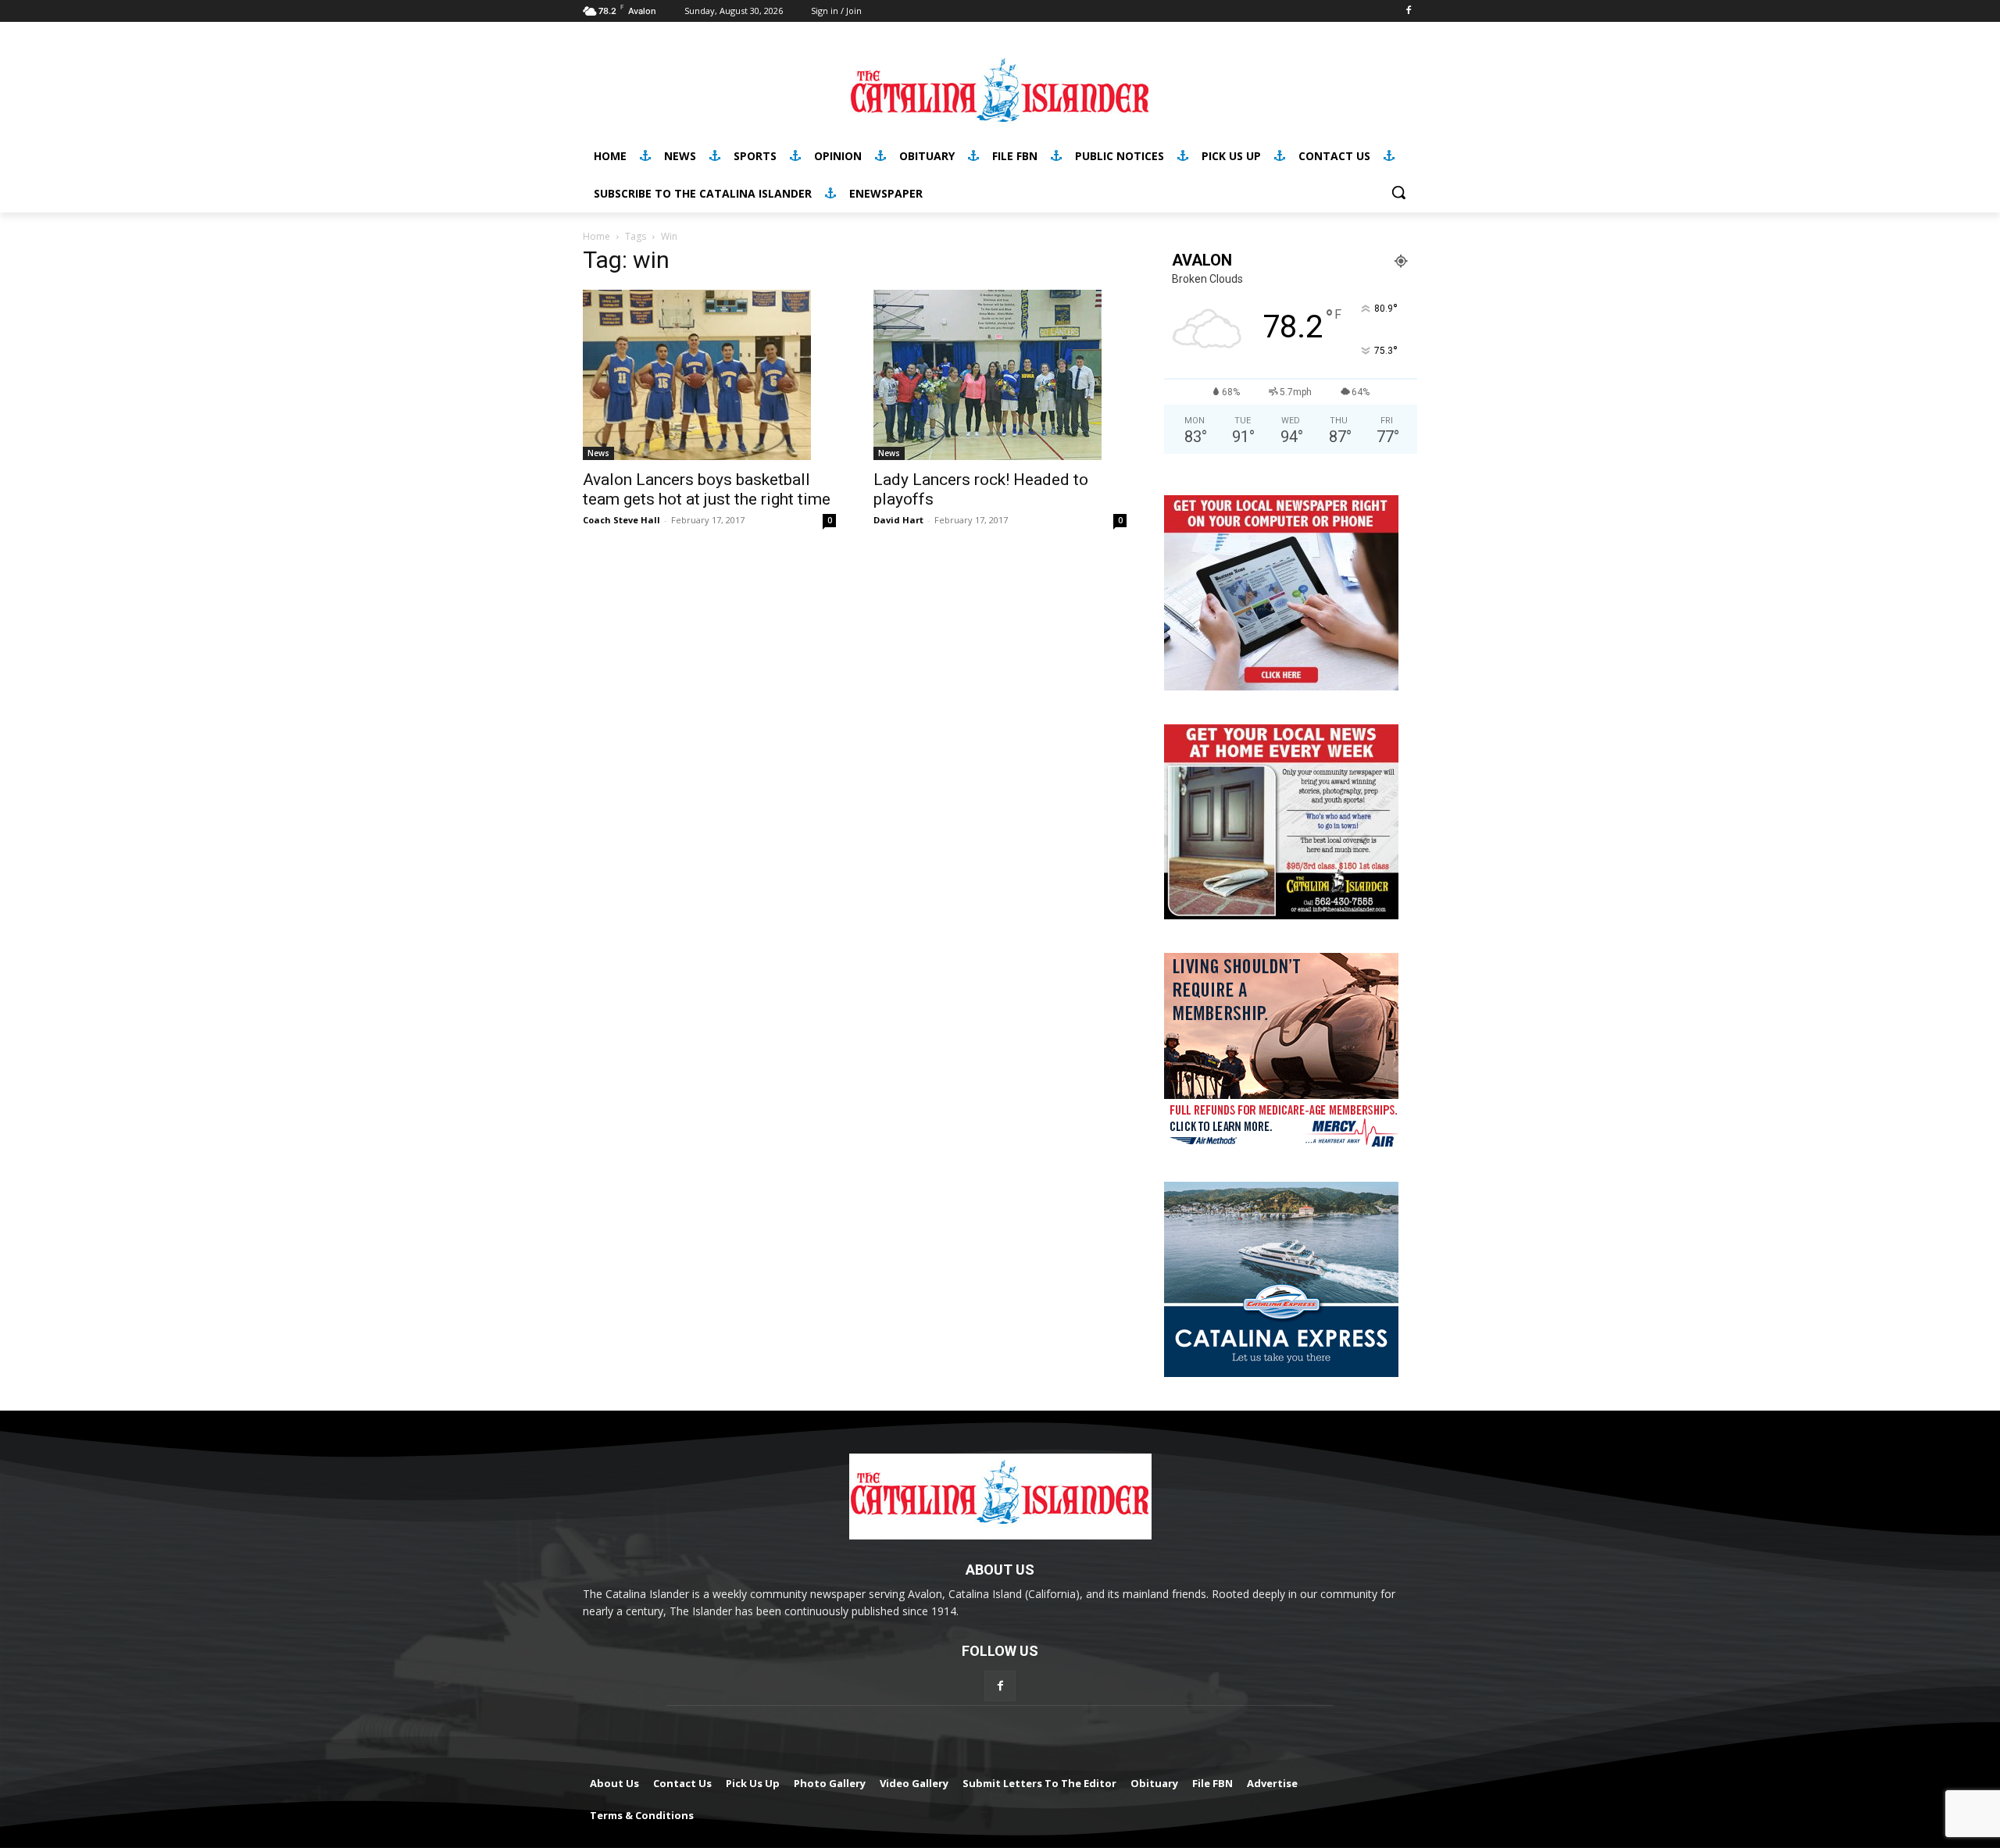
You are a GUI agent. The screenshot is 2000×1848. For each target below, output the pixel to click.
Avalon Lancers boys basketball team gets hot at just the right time (707, 489)
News (598, 453)
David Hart (898, 520)
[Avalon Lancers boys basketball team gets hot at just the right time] (709, 375)
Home (596, 236)
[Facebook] (1408, 11)
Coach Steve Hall (621, 520)
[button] (1398, 192)
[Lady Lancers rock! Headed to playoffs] (1000, 375)
